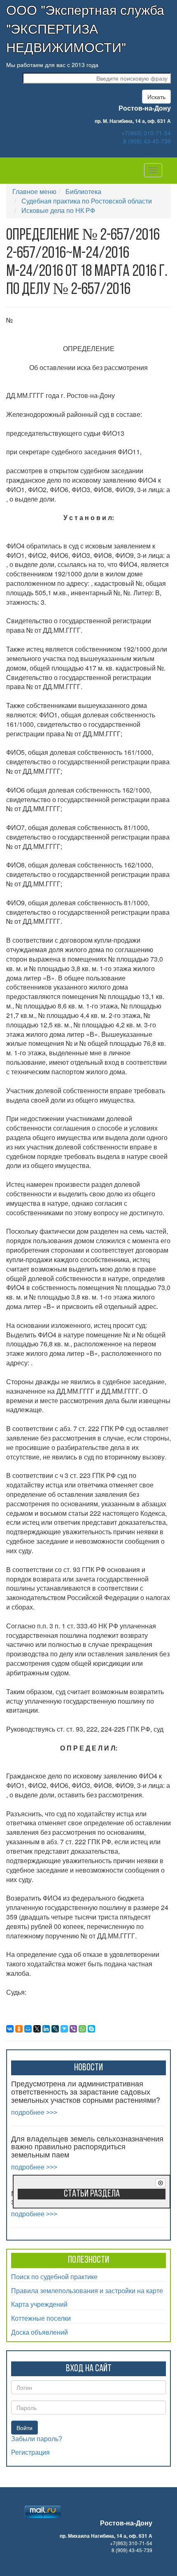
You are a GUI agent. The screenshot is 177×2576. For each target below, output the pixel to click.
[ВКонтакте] (10, 2029)
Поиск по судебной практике (54, 2277)
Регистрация (30, 2452)
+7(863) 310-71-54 (146, 133)
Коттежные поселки (41, 2318)
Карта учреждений (39, 2304)
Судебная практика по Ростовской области (87, 201)
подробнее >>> (34, 2112)
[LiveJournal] (55, 2029)
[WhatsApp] (82, 2029)
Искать (156, 97)
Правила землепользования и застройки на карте (87, 2290)
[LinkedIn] (46, 2029)
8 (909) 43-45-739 (147, 141)
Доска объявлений (40, 2332)
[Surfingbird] (64, 2029)
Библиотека (83, 191)
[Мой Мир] (28, 2029)
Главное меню (34, 191)
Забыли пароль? (37, 2439)
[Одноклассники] (19, 2029)
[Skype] (91, 2029)
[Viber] (73, 2029)
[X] (37, 2029)
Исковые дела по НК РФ (58, 210)
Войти (24, 2428)
